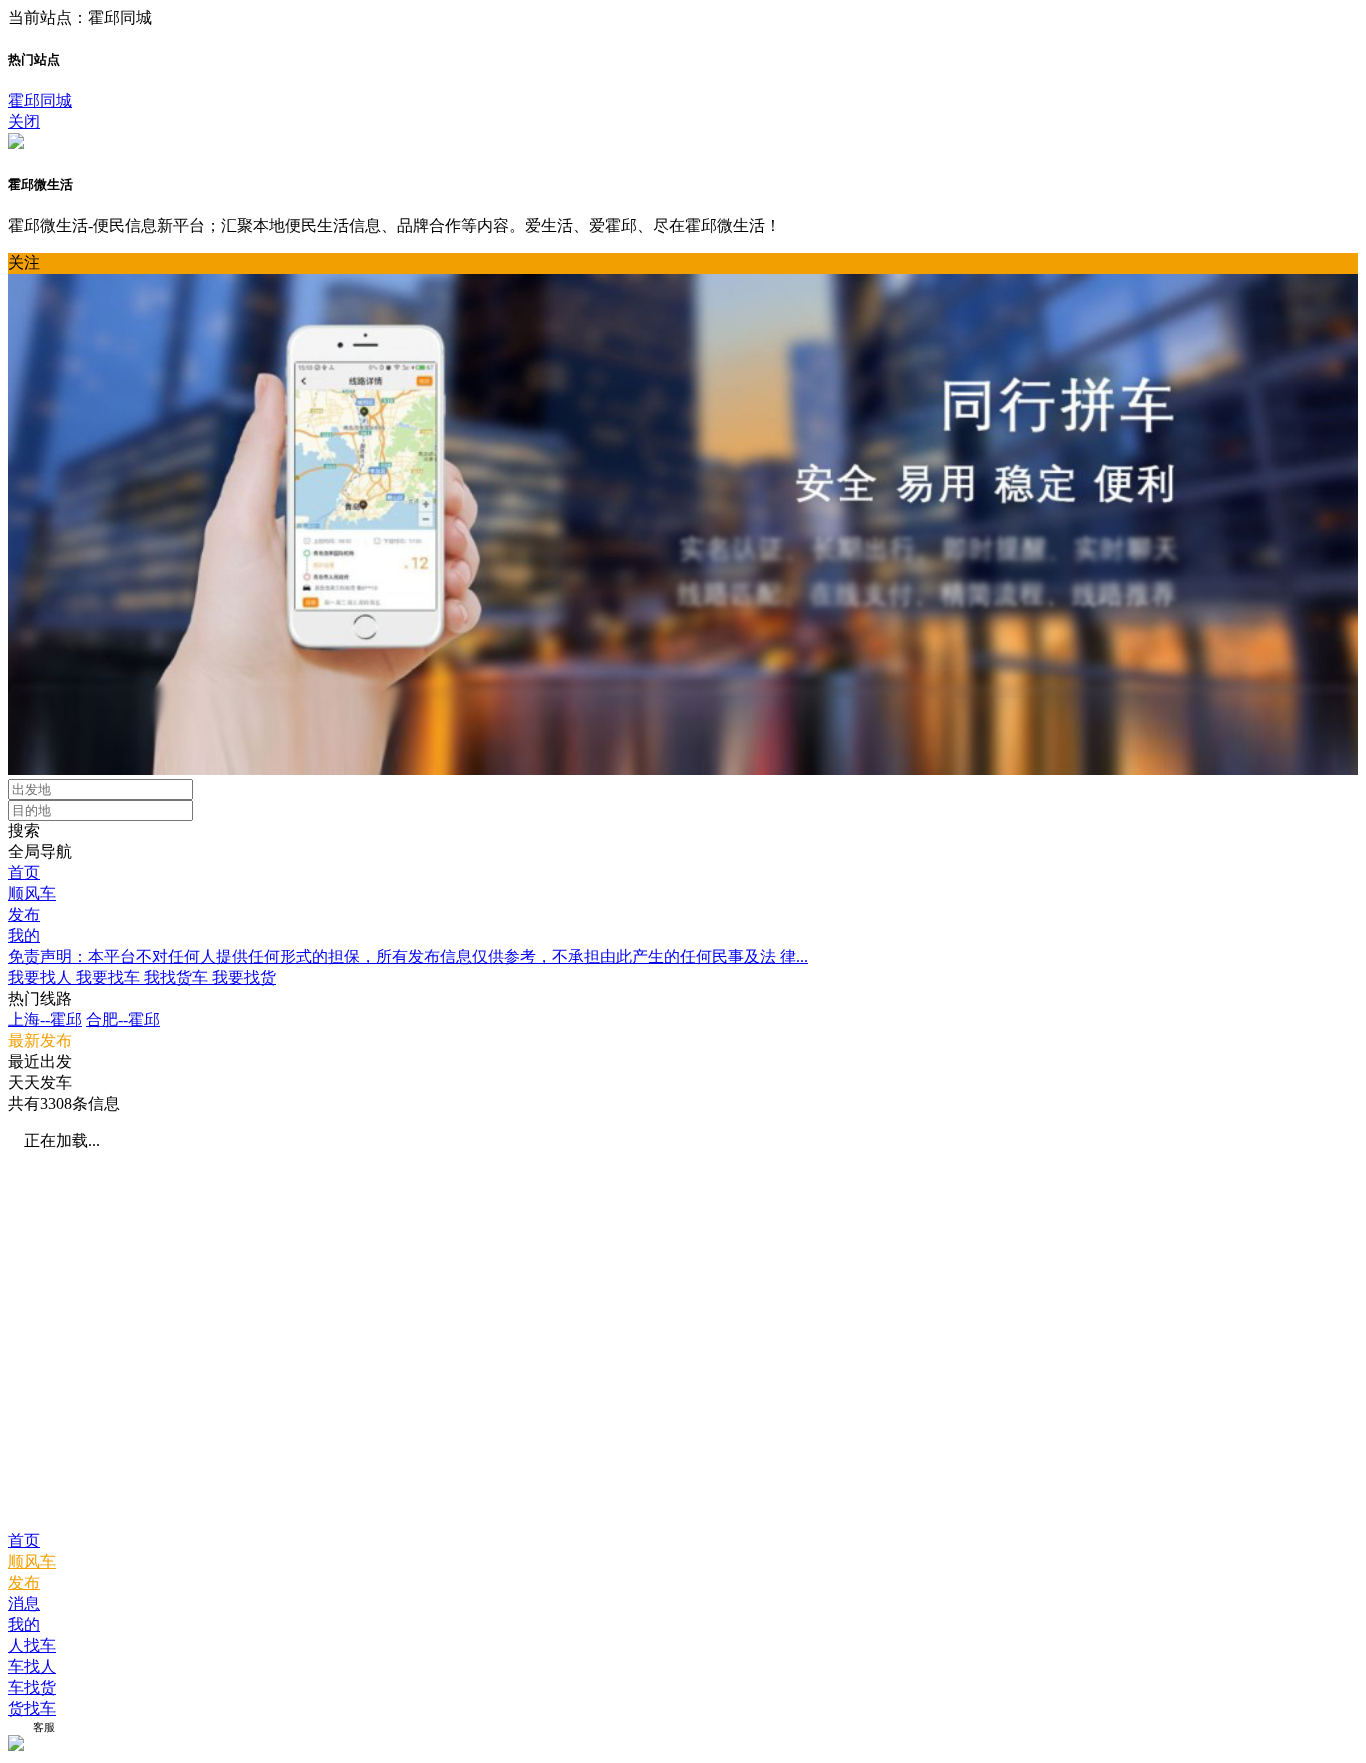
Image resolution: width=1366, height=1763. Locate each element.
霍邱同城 (40, 100)
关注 (24, 262)
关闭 (24, 121)
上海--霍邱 (45, 1019)
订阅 (19, 1727)
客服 (44, 1727)
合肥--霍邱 (123, 1019)
